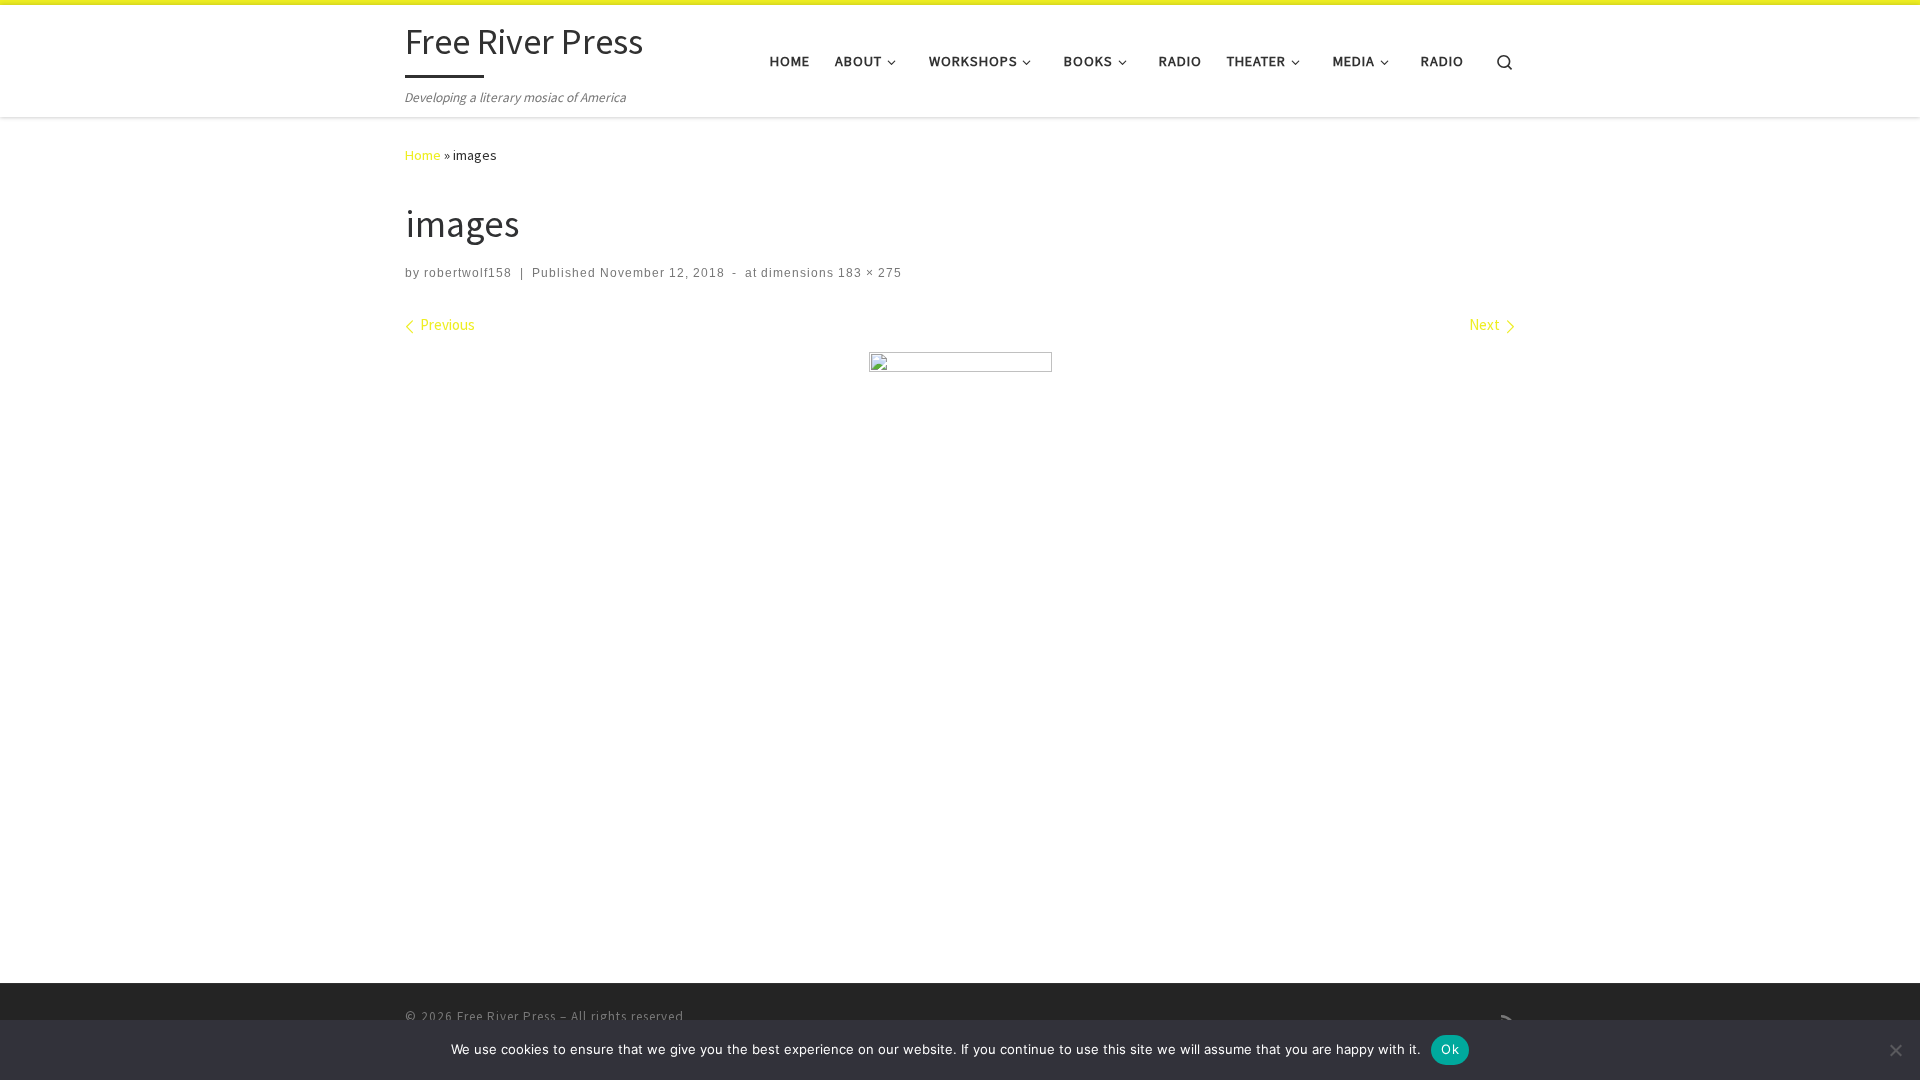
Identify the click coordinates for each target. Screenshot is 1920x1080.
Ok (1450, 1049)
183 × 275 (868, 273)
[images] (960, 489)
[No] (1895, 1050)
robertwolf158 (468, 273)
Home (423, 155)
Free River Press (506, 1016)
